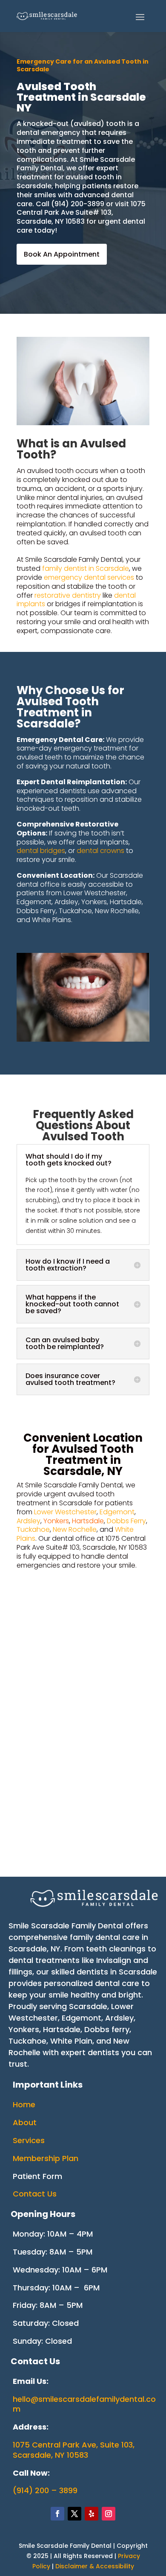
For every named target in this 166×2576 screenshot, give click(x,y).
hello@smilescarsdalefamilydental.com (84, 2404)
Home (24, 2104)
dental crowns (100, 851)
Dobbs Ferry (126, 1521)
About (25, 2122)
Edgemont (117, 1512)
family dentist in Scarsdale (86, 568)
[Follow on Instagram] (109, 2514)
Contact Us (35, 2194)
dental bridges (41, 851)
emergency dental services (89, 577)
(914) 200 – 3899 (45, 2490)
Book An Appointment (62, 254)
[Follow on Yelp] (92, 2514)
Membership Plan (46, 2158)
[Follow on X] (74, 2514)
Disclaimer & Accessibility (95, 2566)
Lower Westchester (65, 1512)
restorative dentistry (68, 595)
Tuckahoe (33, 1529)
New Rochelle (75, 1529)
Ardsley (29, 1521)
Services (29, 2140)
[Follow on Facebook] (57, 2514)
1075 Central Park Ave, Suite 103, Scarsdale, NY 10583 (74, 2450)
